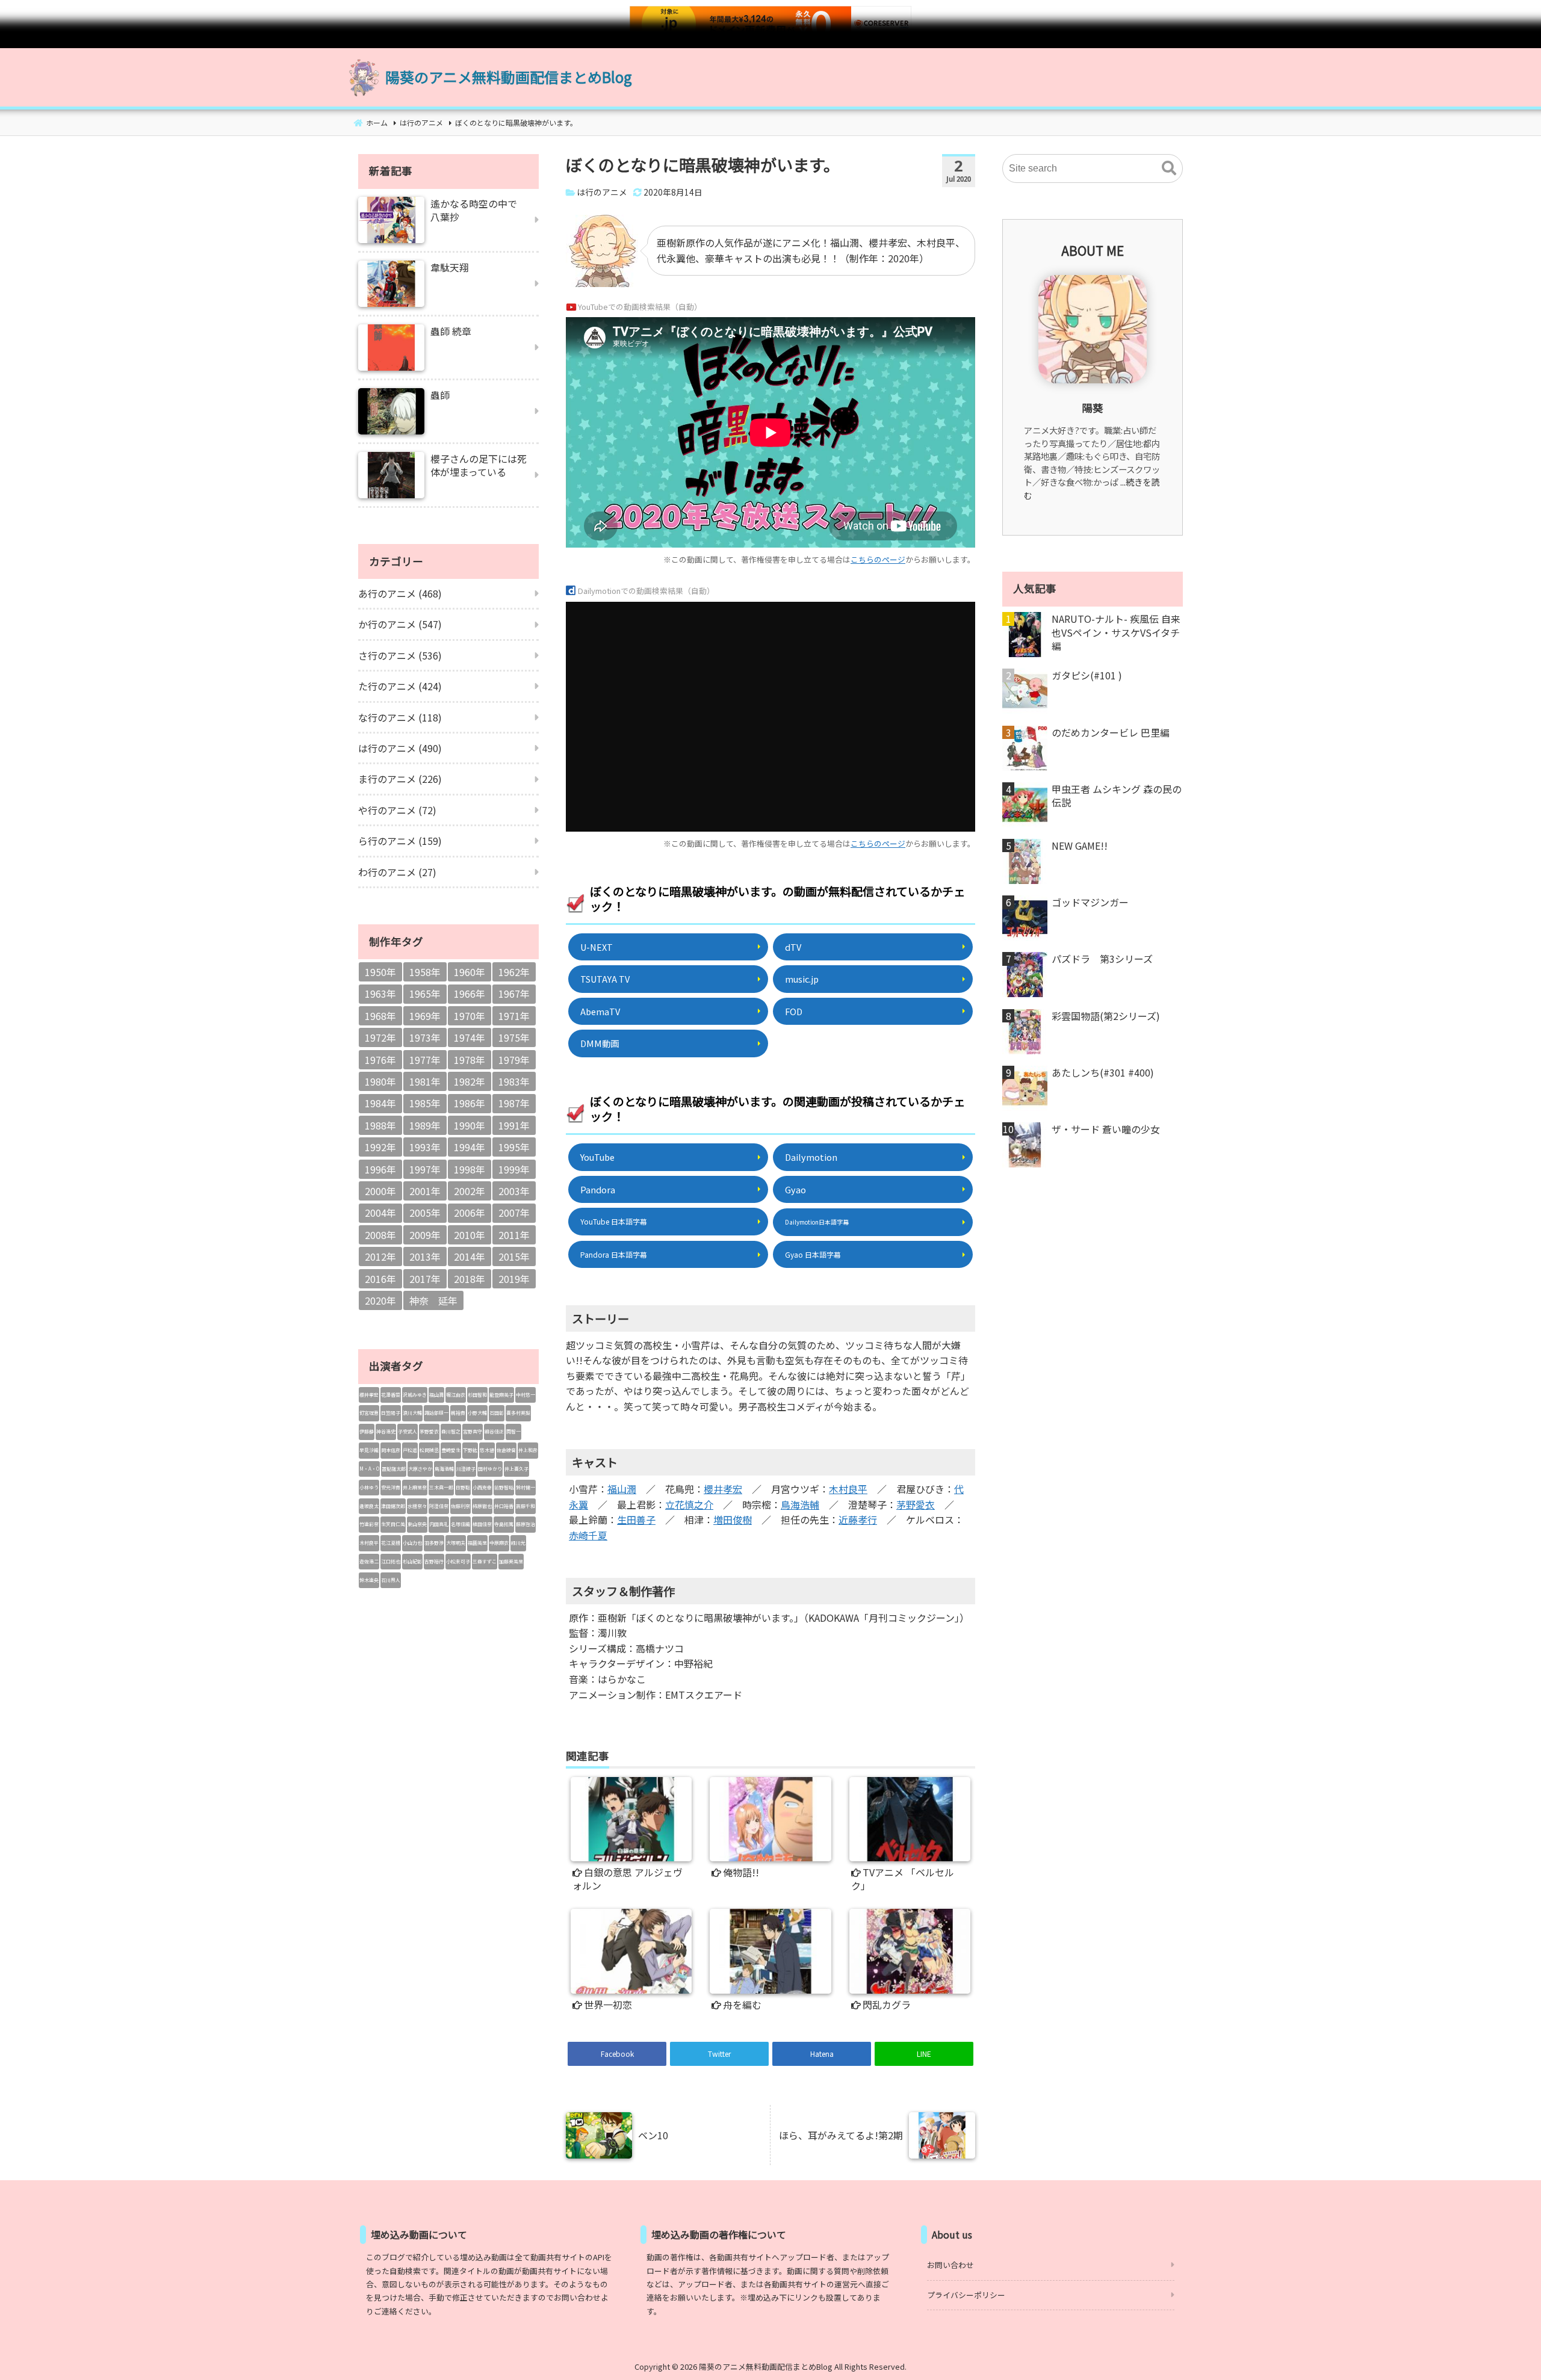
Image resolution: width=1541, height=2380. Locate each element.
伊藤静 (367, 1431)
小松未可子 (458, 1561)
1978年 (470, 1060)
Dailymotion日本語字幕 (817, 1222)
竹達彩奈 (369, 1524)
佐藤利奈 (460, 1506)
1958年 (425, 972)
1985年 (425, 1103)
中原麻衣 (499, 1543)
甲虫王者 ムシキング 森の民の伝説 (1117, 796)
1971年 (514, 1016)
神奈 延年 (433, 1300)
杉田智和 (477, 1395)
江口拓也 (391, 1561)
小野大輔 (477, 1413)
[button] (1169, 168)
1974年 (470, 1037)
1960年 (470, 972)
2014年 (470, 1256)
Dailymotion (811, 1157)
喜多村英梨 (518, 1413)
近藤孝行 (858, 1519)
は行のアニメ (602, 192)
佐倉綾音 (506, 1450)
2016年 (380, 1279)
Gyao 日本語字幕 (813, 1254)
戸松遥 (410, 1450)
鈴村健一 (526, 1487)
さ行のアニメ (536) (400, 655)
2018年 (470, 1279)
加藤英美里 (511, 1561)
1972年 (380, 1037)
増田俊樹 (733, 1519)
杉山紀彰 (412, 1561)
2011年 (514, 1235)
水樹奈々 (417, 1506)
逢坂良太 (369, 1506)
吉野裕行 (434, 1561)
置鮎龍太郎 (394, 1469)
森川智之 (451, 1431)
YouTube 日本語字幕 (614, 1221)
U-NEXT (597, 947)
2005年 (425, 1213)
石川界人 (391, 1580)
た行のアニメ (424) (400, 686)
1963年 (380, 994)
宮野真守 (473, 1431)
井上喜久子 (516, 1469)
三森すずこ (485, 1561)
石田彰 (497, 1413)
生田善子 (636, 1519)
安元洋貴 (391, 1487)
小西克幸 (482, 1487)
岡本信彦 (391, 1450)
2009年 (425, 1235)
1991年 (514, 1125)
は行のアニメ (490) (400, 748)
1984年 (380, 1103)
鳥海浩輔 (800, 1504)
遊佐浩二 (369, 1561)
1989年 (425, 1125)
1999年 (514, 1169)
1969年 (425, 1016)
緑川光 (518, 1543)
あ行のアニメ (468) (400, 593)
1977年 (425, 1060)
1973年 (425, 1037)
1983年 (514, 1081)
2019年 (514, 1279)
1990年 (470, 1125)
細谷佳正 (494, 1431)
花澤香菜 (391, 1395)
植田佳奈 (482, 1524)
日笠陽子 (391, 1413)
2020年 (380, 1300)
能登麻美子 (501, 1395)
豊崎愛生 (451, 1450)
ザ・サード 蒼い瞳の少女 (1106, 1129)
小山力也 (412, 1543)
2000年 (380, 1191)
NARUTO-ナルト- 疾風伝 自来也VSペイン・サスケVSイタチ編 (1116, 632)
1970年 (470, 1016)
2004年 (380, 1213)
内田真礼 (439, 1524)
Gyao (795, 1189)
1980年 (380, 1081)
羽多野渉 (434, 1543)
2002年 (470, 1191)
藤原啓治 (526, 1524)
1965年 (425, 994)
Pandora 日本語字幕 (614, 1254)
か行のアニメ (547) (400, 624)
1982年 (470, 1081)
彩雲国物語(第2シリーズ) (1106, 1016)
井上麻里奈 (415, 1487)
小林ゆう (369, 1487)
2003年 (514, 1191)
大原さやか (420, 1469)
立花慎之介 (689, 1504)
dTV (793, 947)
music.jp (802, 979)
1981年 (425, 1081)
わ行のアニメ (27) (397, 872)
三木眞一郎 (441, 1487)
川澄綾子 (466, 1469)
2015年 (514, 1256)
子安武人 (408, 1431)
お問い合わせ (950, 2265)
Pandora (598, 1189)
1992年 (380, 1147)
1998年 (470, 1169)
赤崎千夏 (588, 1535)
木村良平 (848, 1489)
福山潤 (622, 1489)
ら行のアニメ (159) (400, 841)
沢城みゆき (415, 1395)
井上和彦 (528, 1450)
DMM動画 (600, 1043)
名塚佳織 (460, 1524)
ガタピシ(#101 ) (1087, 675)
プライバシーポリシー (966, 2295)
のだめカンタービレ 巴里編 (1111, 732)
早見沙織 (369, 1450)
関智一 (513, 1431)
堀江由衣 (456, 1395)
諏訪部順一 (436, 1413)
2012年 (380, 1256)
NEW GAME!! (1080, 845)
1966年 (470, 994)
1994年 (470, 1147)
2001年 (425, 1191)
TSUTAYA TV (605, 979)
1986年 (470, 1103)
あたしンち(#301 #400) (1103, 1072)
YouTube (597, 1157)
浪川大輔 (412, 1413)
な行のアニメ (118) (400, 717)
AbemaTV (600, 1011)
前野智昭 (504, 1487)
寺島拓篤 (504, 1524)
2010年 (470, 1235)
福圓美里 (477, 1543)
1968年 (380, 1016)
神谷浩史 (386, 1431)
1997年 (425, 1169)
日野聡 (463, 1487)
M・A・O (369, 1469)
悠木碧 (487, 1450)
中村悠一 (526, 1395)
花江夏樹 (391, 1543)
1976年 (380, 1060)
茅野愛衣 (916, 1504)
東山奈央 (417, 1524)
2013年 (425, 1256)
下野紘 (470, 1450)
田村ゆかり (490, 1469)
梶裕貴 (458, 1413)
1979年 (514, 1060)
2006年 (470, 1213)
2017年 (425, 1279)
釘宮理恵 (369, 1413)
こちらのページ (878, 559)
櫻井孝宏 (723, 1489)
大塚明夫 (456, 1543)
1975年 (514, 1037)
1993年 (425, 1147)
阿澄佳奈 (439, 1506)
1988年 (380, 1125)
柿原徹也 (482, 1506)
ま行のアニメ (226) (400, 779)
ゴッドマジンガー (1090, 902)
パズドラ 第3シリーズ (1102, 959)
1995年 (514, 1147)
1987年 (514, 1103)
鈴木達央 (369, 1580)
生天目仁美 (393, 1524)
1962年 (514, 972)
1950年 (380, 972)
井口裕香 (504, 1506)
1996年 (380, 1169)
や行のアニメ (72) (397, 810)
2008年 (380, 1235)
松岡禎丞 (429, 1450)
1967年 (514, 994)
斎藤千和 (526, 1506)
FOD (794, 1011)
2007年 (514, 1213)
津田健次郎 (393, 1506)
